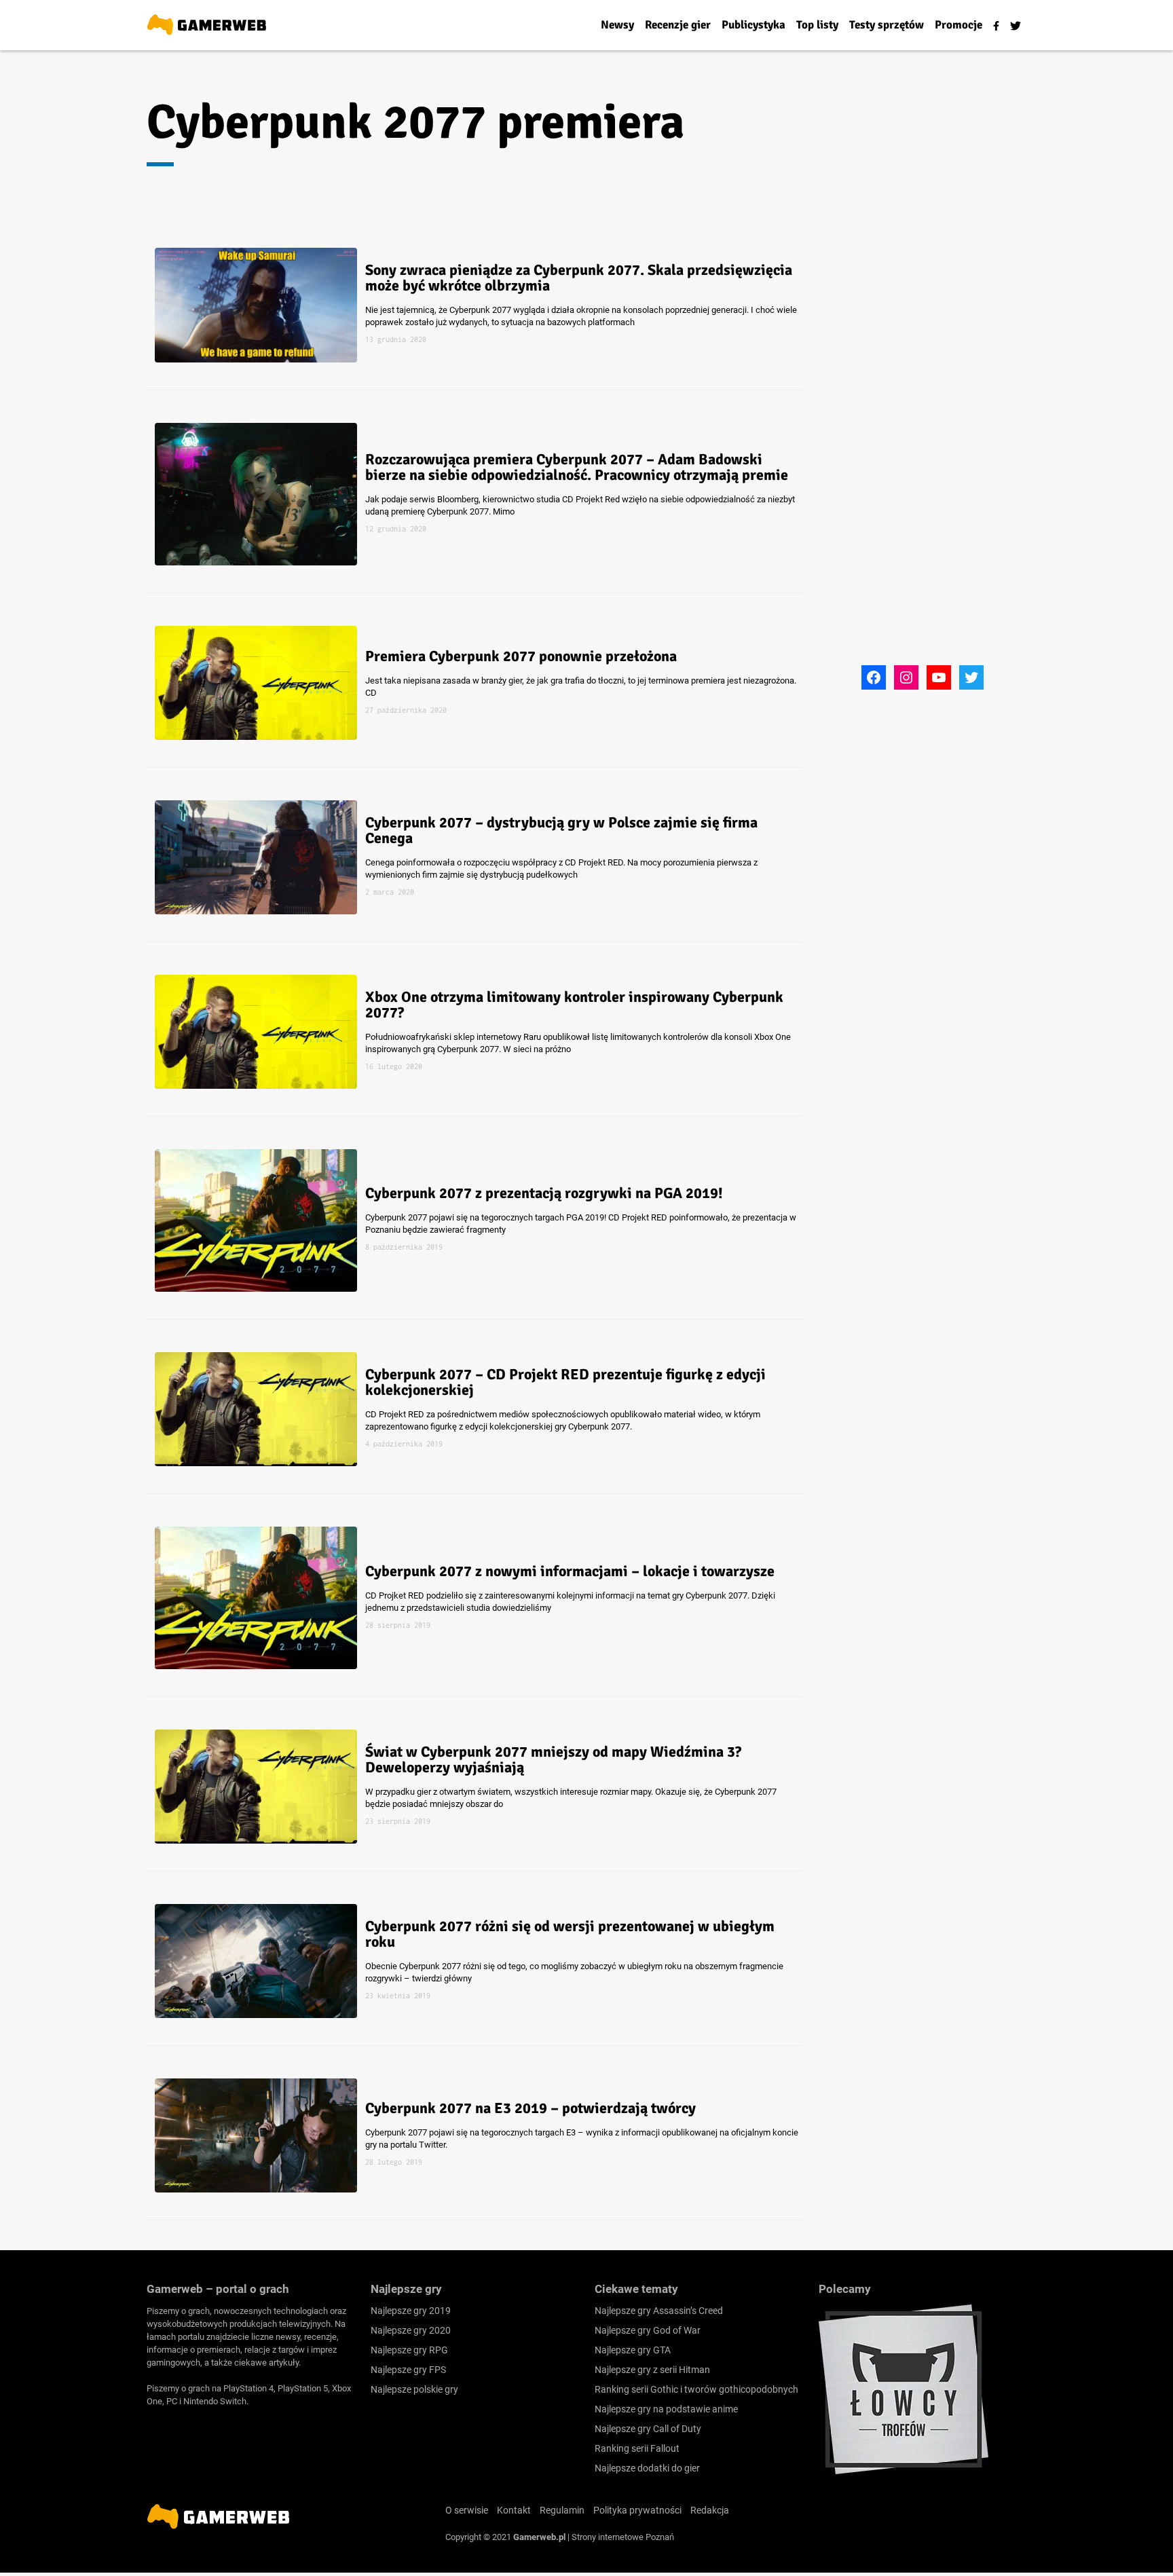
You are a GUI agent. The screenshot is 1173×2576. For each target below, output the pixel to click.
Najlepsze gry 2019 (411, 2311)
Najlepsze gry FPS (408, 2370)
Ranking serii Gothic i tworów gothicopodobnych (696, 2389)
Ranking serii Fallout (637, 2448)
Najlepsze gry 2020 (411, 2330)
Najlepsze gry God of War (648, 2330)
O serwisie (467, 2510)
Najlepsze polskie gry (414, 2389)
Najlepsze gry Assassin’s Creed (659, 2311)
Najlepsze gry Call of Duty (648, 2429)
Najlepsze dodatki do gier (647, 2468)
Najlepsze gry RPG (409, 2350)
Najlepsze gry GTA (633, 2350)
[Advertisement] (923, 457)
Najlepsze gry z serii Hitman (652, 2370)
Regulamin (562, 2510)
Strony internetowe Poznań (623, 2537)
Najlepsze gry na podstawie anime (666, 2409)
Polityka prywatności (637, 2510)
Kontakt (514, 2510)
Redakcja (710, 2510)
